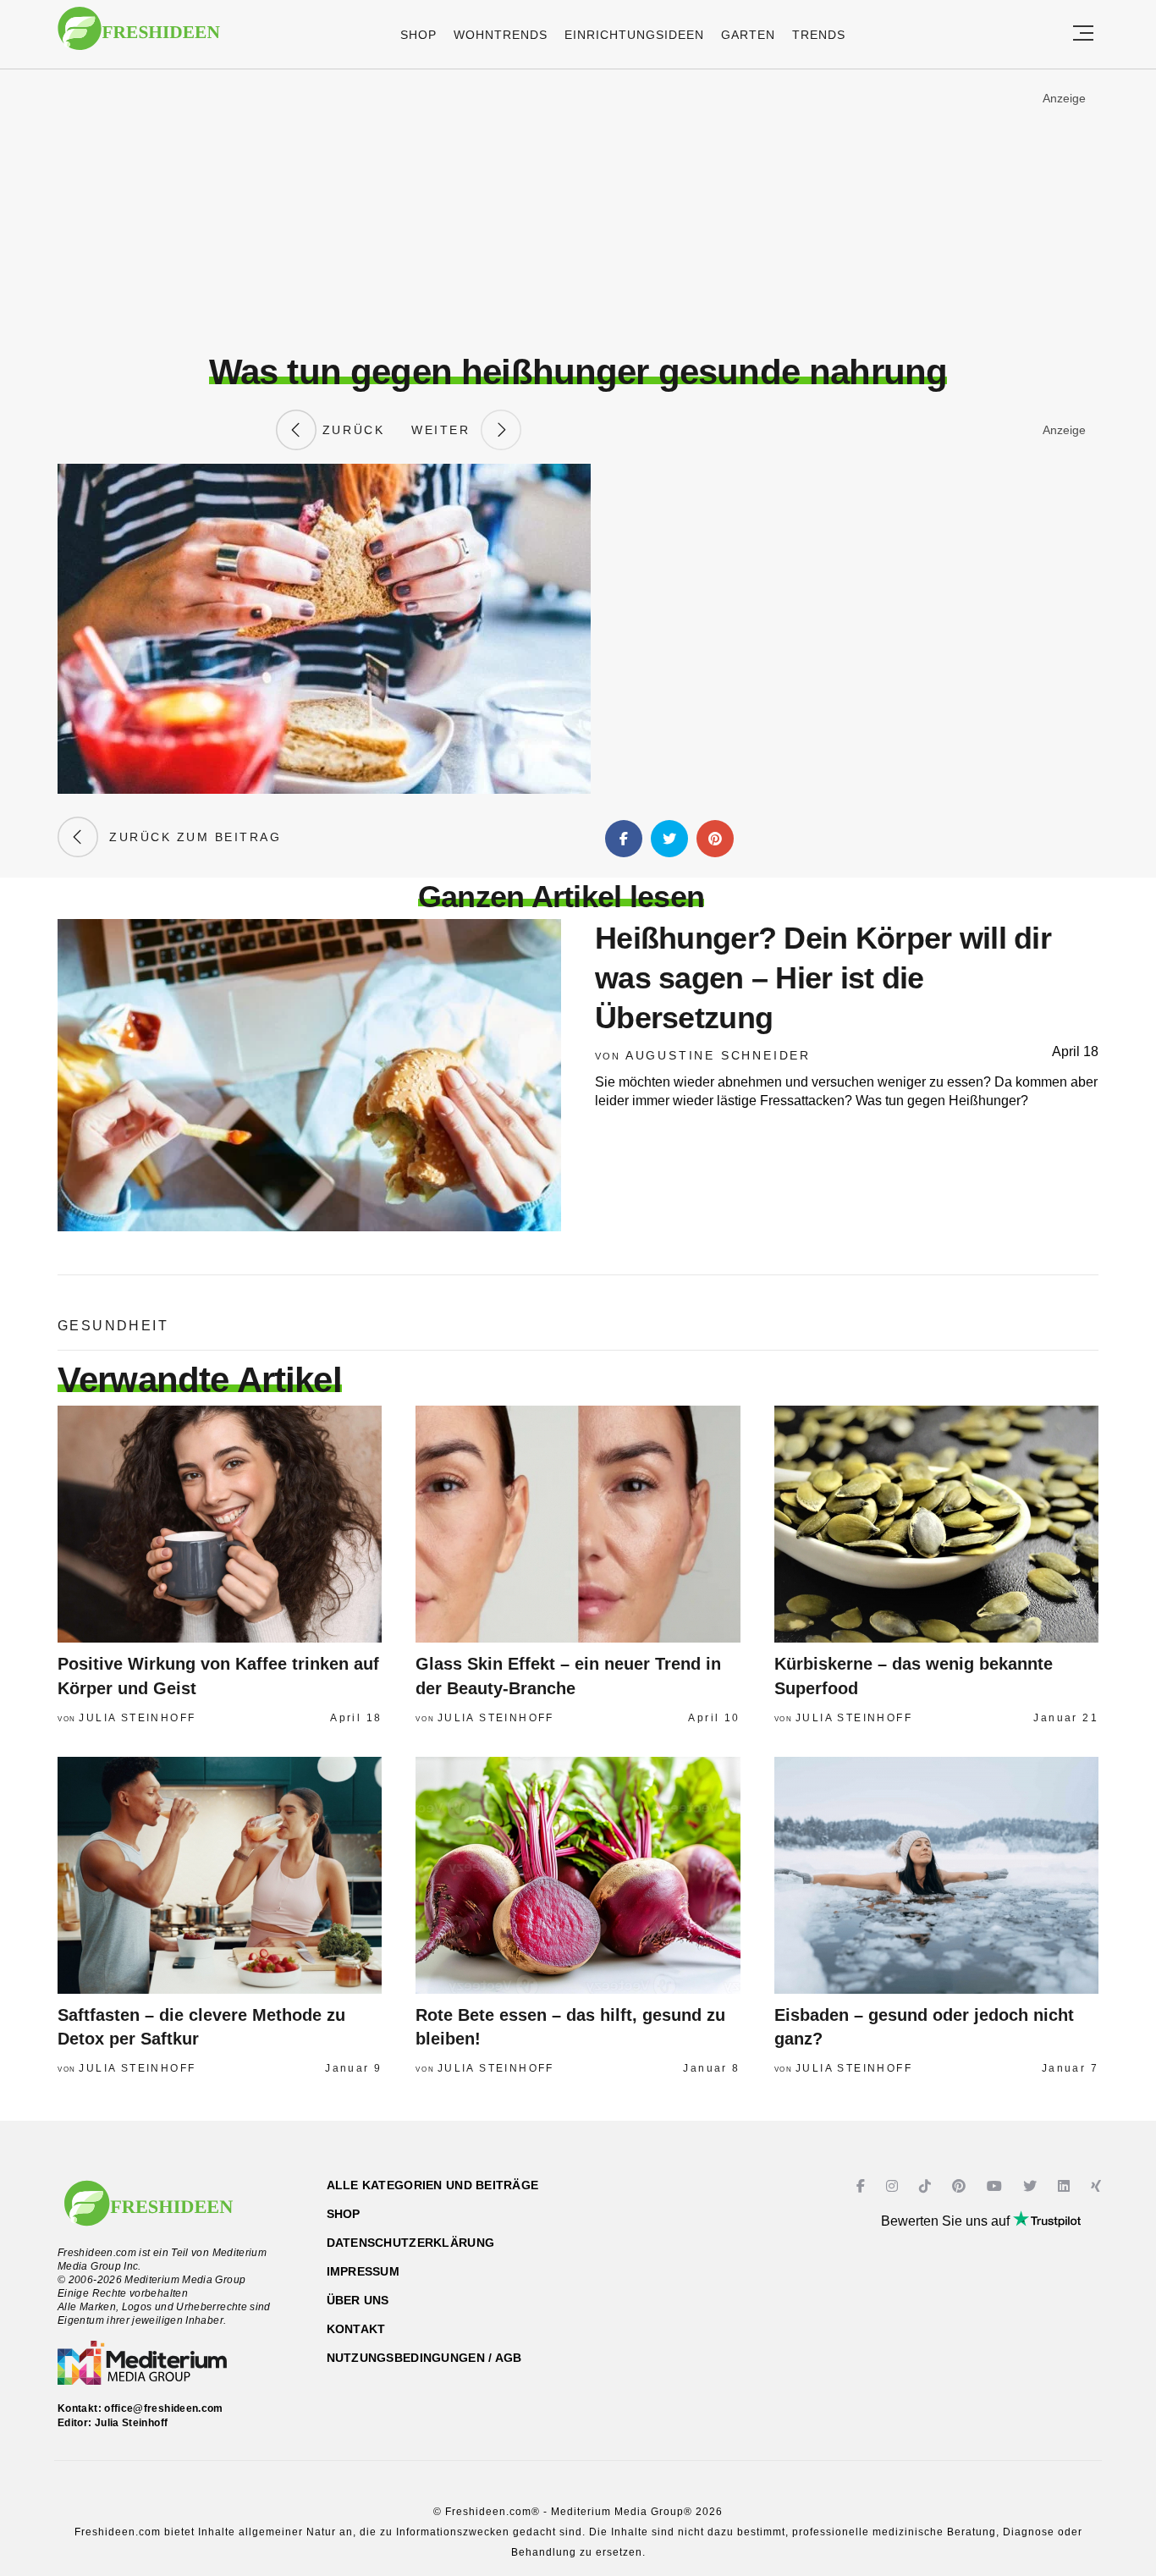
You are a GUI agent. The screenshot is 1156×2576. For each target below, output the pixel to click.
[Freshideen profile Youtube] (996, 2186)
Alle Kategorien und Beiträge (433, 2185)
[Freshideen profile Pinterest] (961, 2186)
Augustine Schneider (718, 1055)
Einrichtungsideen (634, 35)
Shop (418, 35)
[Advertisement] (578, 211)
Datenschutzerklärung (411, 2243)
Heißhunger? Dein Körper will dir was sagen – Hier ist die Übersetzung (823, 978)
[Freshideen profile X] (1032, 2186)
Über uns (358, 2300)
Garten (748, 35)
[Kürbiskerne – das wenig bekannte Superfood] (936, 1524)
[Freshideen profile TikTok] (927, 2186)
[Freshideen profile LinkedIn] (1066, 2186)
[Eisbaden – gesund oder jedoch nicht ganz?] (936, 1875)
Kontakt (356, 2329)
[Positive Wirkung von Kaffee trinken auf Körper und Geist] (220, 1524)
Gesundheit (113, 1326)
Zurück (350, 430)
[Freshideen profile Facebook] (863, 2186)
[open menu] (1083, 34)
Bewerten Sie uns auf (947, 2221)
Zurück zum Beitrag (190, 837)
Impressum (363, 2271)
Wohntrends (501, 35)
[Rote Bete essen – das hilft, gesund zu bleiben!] (578, 1875)
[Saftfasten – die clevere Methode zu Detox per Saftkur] (220, 1875)
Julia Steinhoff (137, 1718)
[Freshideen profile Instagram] (894, 2186)
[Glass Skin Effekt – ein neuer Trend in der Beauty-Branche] (578, 1524)
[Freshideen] (139, 37)
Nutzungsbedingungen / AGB (424, 2358)
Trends (819, 35)
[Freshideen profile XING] (1098, 2186)
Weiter (446, 430)
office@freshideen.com (164, 2408)
